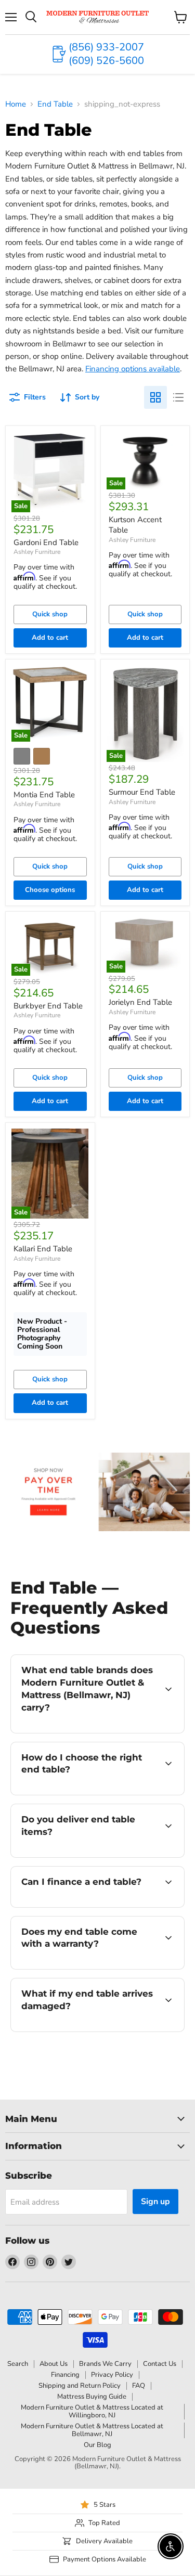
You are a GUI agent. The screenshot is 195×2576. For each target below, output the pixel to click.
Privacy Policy (112, 2375)
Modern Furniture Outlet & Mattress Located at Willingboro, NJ (92, 2411)
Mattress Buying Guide (92, 2397)
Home (16, 104)
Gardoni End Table (46, 542)
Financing (65, 2375)
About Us (54, 2364)
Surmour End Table (142, 792)
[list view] (178, 397)
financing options (95, 1905)
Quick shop (50, 614)
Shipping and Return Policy (80, 2386)
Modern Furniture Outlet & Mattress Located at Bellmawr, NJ (92, 2430)
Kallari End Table (43, 1249)
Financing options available (133, 369)
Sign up (155, 2202)
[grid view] (155, 397)
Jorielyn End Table (140, 1002)
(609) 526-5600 (106, 61)
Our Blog (97, 2445)
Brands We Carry (105, 2364)
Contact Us (160, 2364)
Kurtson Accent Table (135, 525)
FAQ (139, 2386)
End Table (55, 104)
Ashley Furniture (37, 552)
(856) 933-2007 (106, 47)
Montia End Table (44, 795)
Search (18, 2364)
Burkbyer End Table (48, 1006)
